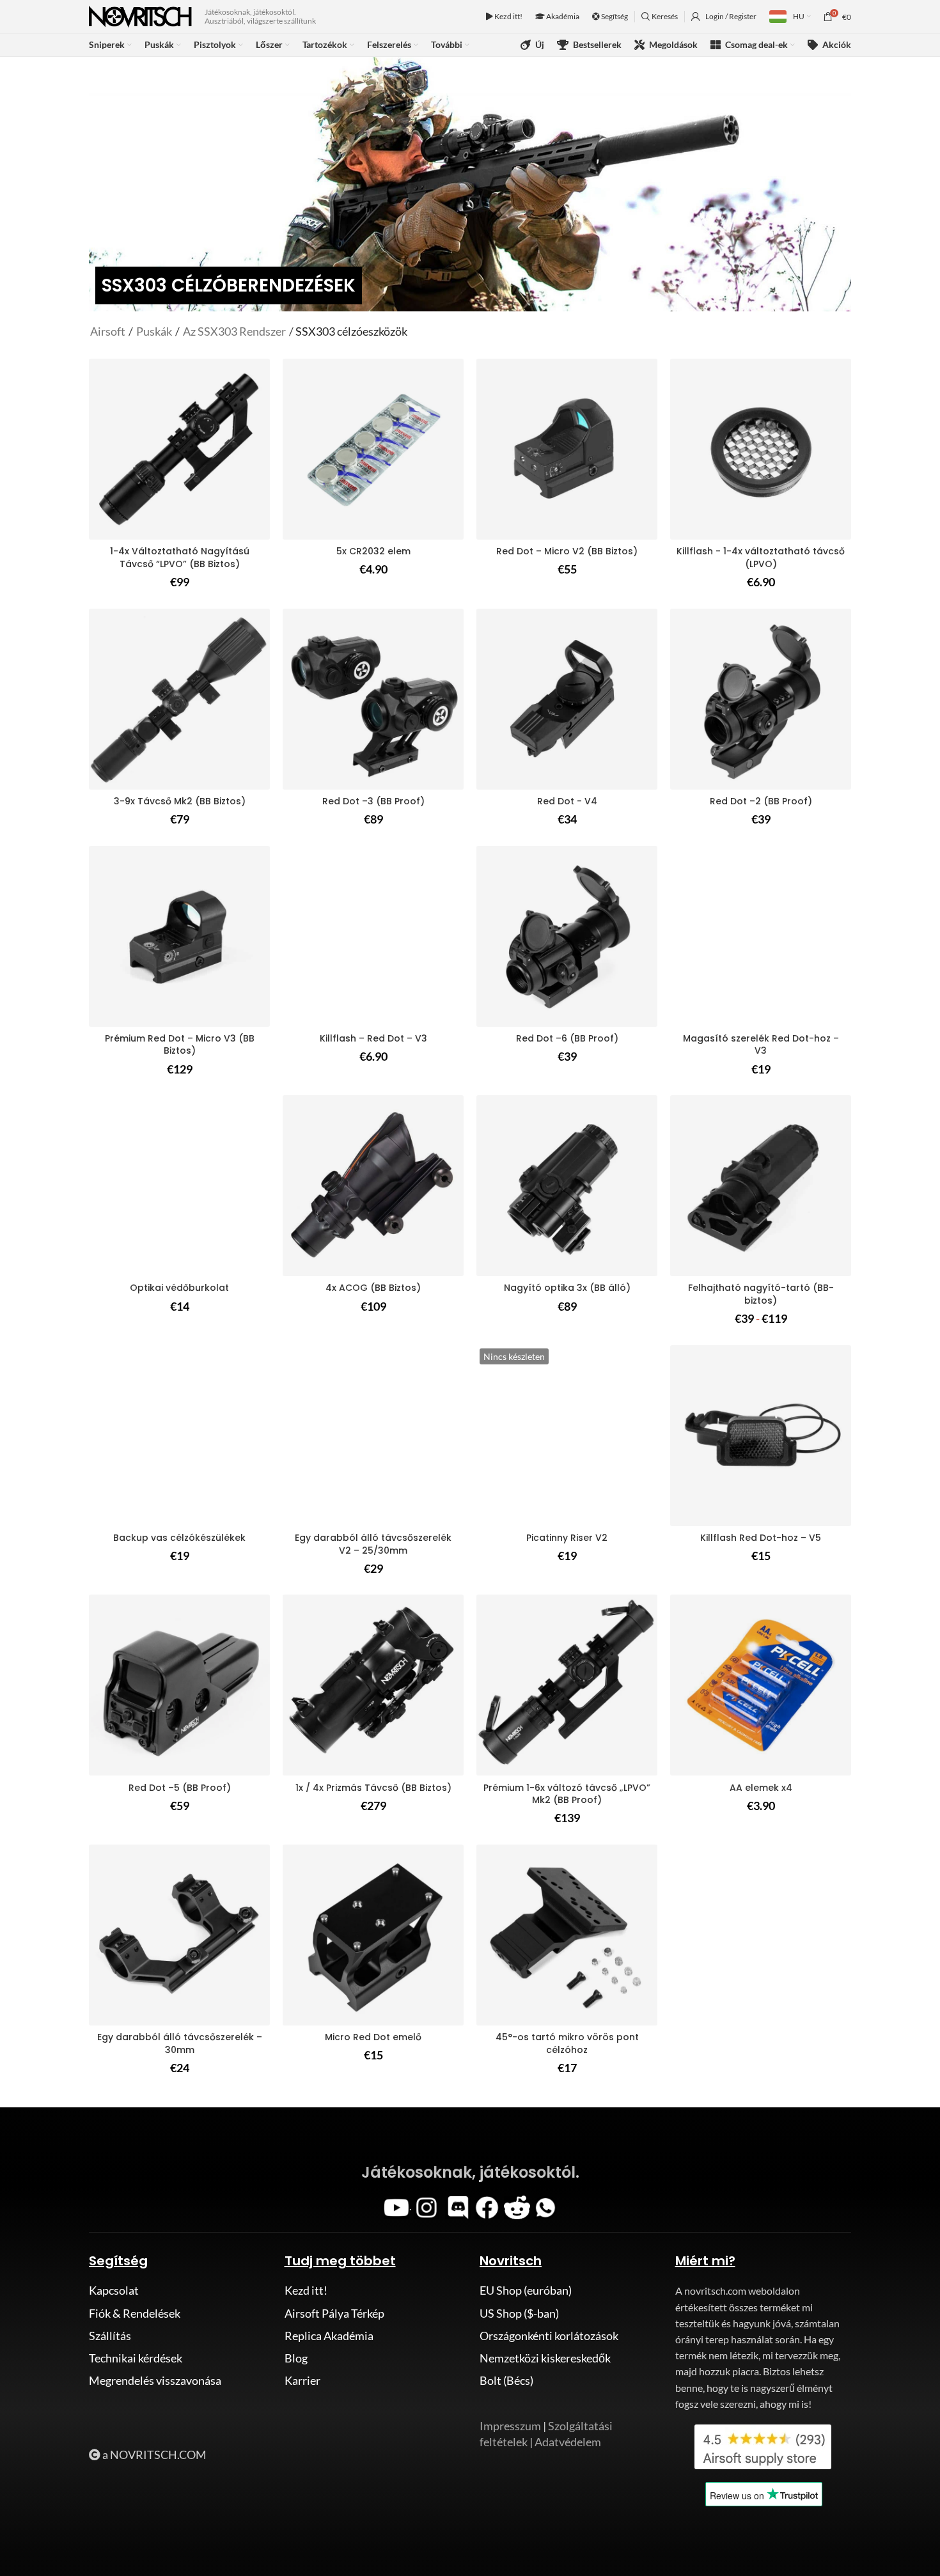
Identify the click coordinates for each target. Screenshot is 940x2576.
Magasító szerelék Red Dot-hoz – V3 (761, 1045)
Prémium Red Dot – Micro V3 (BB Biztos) (180, 1045)
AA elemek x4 (761, 1788)
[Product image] (761, 449)
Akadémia (562, 16)
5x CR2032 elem (373, 551)
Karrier (302, 2380)
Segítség (614, 16)
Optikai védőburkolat (179, 1288)
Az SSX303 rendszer (234, 331)
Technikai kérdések (136, 2358)
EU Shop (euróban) (526, 2290)
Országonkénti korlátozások (549, 2336)
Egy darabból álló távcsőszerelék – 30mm (180, 2043)
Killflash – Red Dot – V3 (373, 1038)
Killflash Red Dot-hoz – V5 (761, 1538)
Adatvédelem (568, 2442)
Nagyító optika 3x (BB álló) (567, 1288)
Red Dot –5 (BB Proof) (180, 1788)
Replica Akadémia (329, 2336)
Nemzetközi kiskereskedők (545, 2358)
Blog (296, 2358)
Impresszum (510, 2426)
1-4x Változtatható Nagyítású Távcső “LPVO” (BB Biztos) (180, 558)
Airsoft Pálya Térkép (334, 2313)
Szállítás (110, 2336)
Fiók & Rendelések (135, 2313)
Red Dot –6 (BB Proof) (567, 1038)
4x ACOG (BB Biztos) (373, 1288)
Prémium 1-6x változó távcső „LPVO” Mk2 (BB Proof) (567, 1794)
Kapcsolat (114, 2290)
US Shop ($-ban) (519, 2313)
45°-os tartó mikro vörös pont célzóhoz (567, 2043)
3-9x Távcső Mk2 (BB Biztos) (180, 801)
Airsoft (109, 331)
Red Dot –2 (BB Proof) (761, 801)
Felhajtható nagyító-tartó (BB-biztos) (761, 1294)
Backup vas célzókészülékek (179, 1538)
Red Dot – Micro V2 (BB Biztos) (567, 551)
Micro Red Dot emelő (373, 2037)
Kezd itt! (508, 16)
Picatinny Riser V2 (567, 1538)
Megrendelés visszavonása (155, 2380)
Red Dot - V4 (567, 801)
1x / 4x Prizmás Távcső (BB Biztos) (373, 1788)
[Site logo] (140, 15)
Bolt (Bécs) (506, 2380)
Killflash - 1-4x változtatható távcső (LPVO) (761, 558)
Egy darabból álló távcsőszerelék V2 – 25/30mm (373, 1544)
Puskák (154, 331)
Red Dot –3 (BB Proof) (373, 801)
